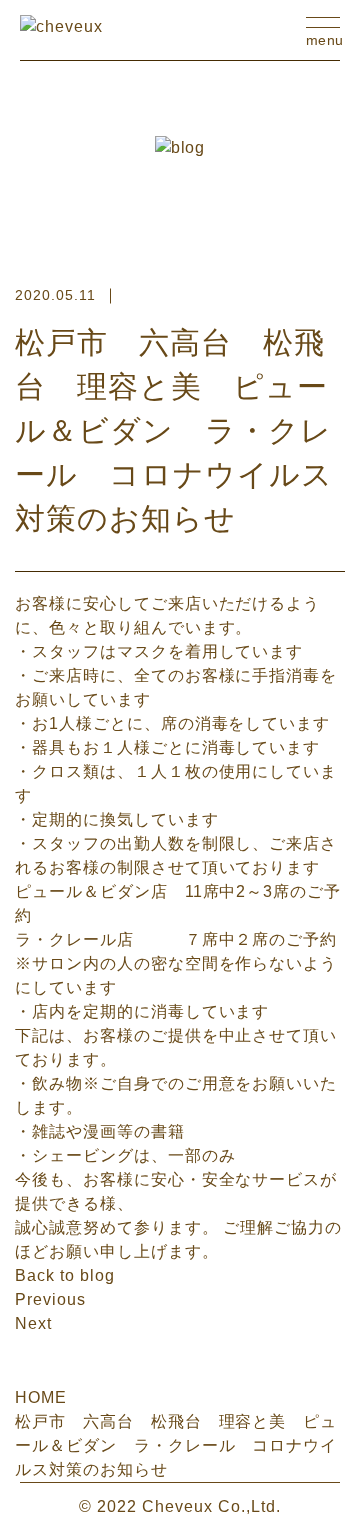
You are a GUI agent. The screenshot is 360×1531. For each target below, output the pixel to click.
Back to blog (65, 1275)
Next (33, 1323)
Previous (50, 1299)
